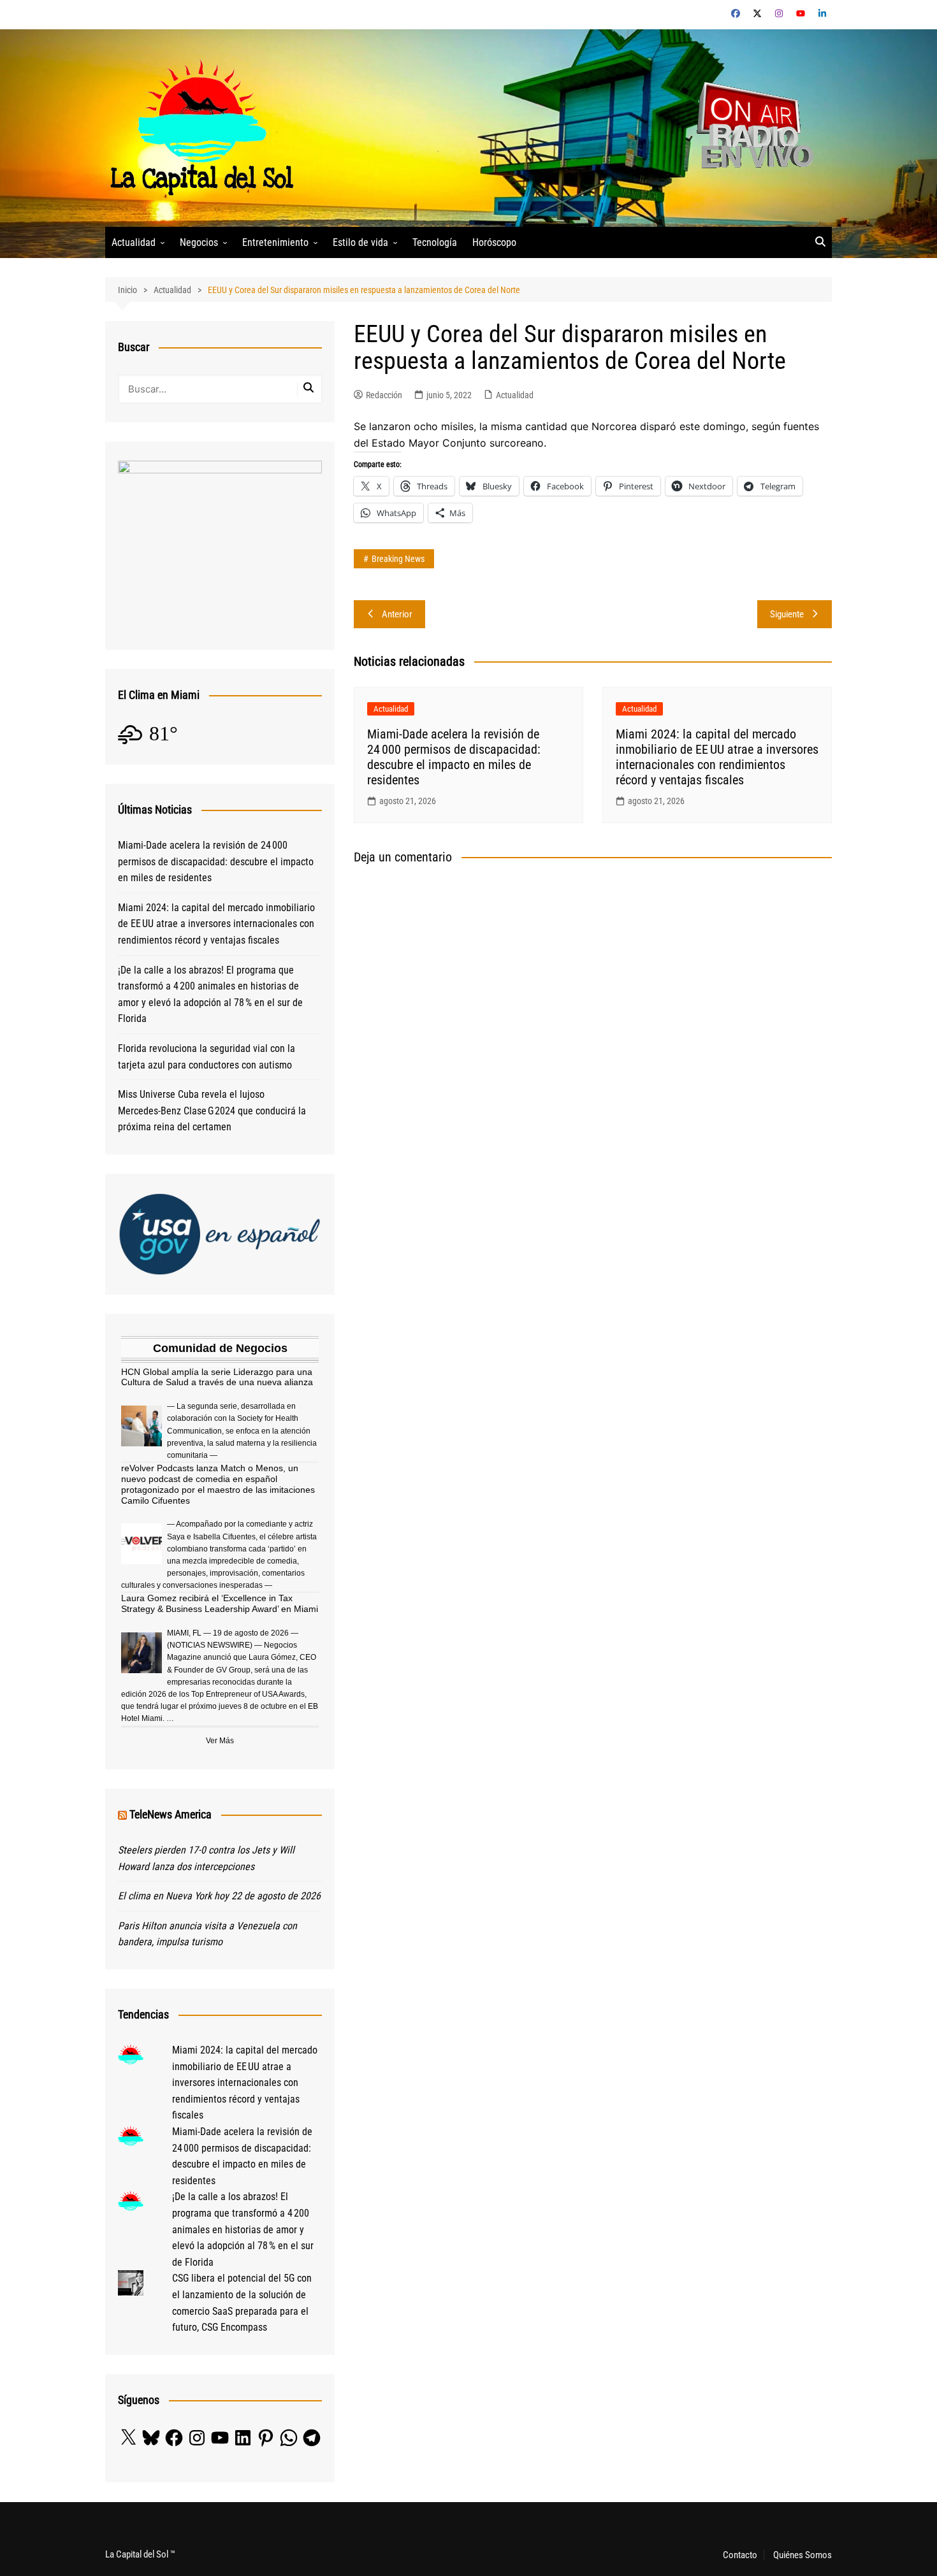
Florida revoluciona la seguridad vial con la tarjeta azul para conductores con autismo (207, 1057)
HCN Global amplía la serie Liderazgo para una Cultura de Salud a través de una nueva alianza (217, 1377)
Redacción (384, 395)
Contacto (740, 2555)
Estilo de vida (360, 242)
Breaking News (398, 559)
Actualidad (134, 242)
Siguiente (787, 614)
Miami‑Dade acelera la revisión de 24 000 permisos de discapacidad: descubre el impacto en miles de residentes (454, 757)
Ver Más (220, 1741)
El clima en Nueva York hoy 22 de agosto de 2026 (219, 1896)
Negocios (199, 242)
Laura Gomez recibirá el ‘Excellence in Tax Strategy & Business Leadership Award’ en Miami (220, 1603)
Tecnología (435, 242)
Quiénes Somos (803, 2555)
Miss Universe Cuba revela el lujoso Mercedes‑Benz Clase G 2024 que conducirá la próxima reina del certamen (212, 1111)
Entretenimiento (275, 242)
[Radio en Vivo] (751, 127)
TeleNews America (171, 1814)
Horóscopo (494, 242)
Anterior (397, 614)
